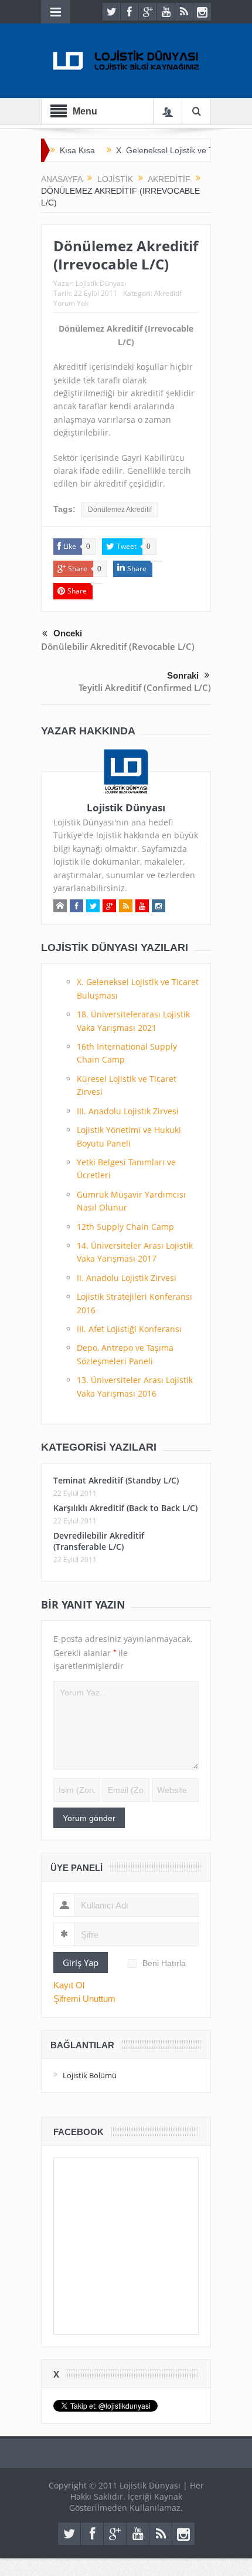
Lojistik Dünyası (101, 283)
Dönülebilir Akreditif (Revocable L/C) (118, 646)
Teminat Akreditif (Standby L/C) (116, 1480)
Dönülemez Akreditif (120, 510)
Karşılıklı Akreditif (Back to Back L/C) (125, 1508)
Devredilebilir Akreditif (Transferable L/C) (99, 1541)
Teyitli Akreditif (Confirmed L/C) (145, 687)
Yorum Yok (71, 303)
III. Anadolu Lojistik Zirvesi (128, 1111)
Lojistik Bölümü (90, 2075)
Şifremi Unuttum (84, 1999)
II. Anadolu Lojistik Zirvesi (127, 1278)
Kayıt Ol (69, 1985)
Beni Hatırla (164, 1963)
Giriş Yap (81, 1963)
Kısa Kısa (77, 150)
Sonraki (183, 675)
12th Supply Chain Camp (125, 1227)
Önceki (68, 633)
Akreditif (168, 293)
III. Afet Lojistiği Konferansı (129, 1329)
